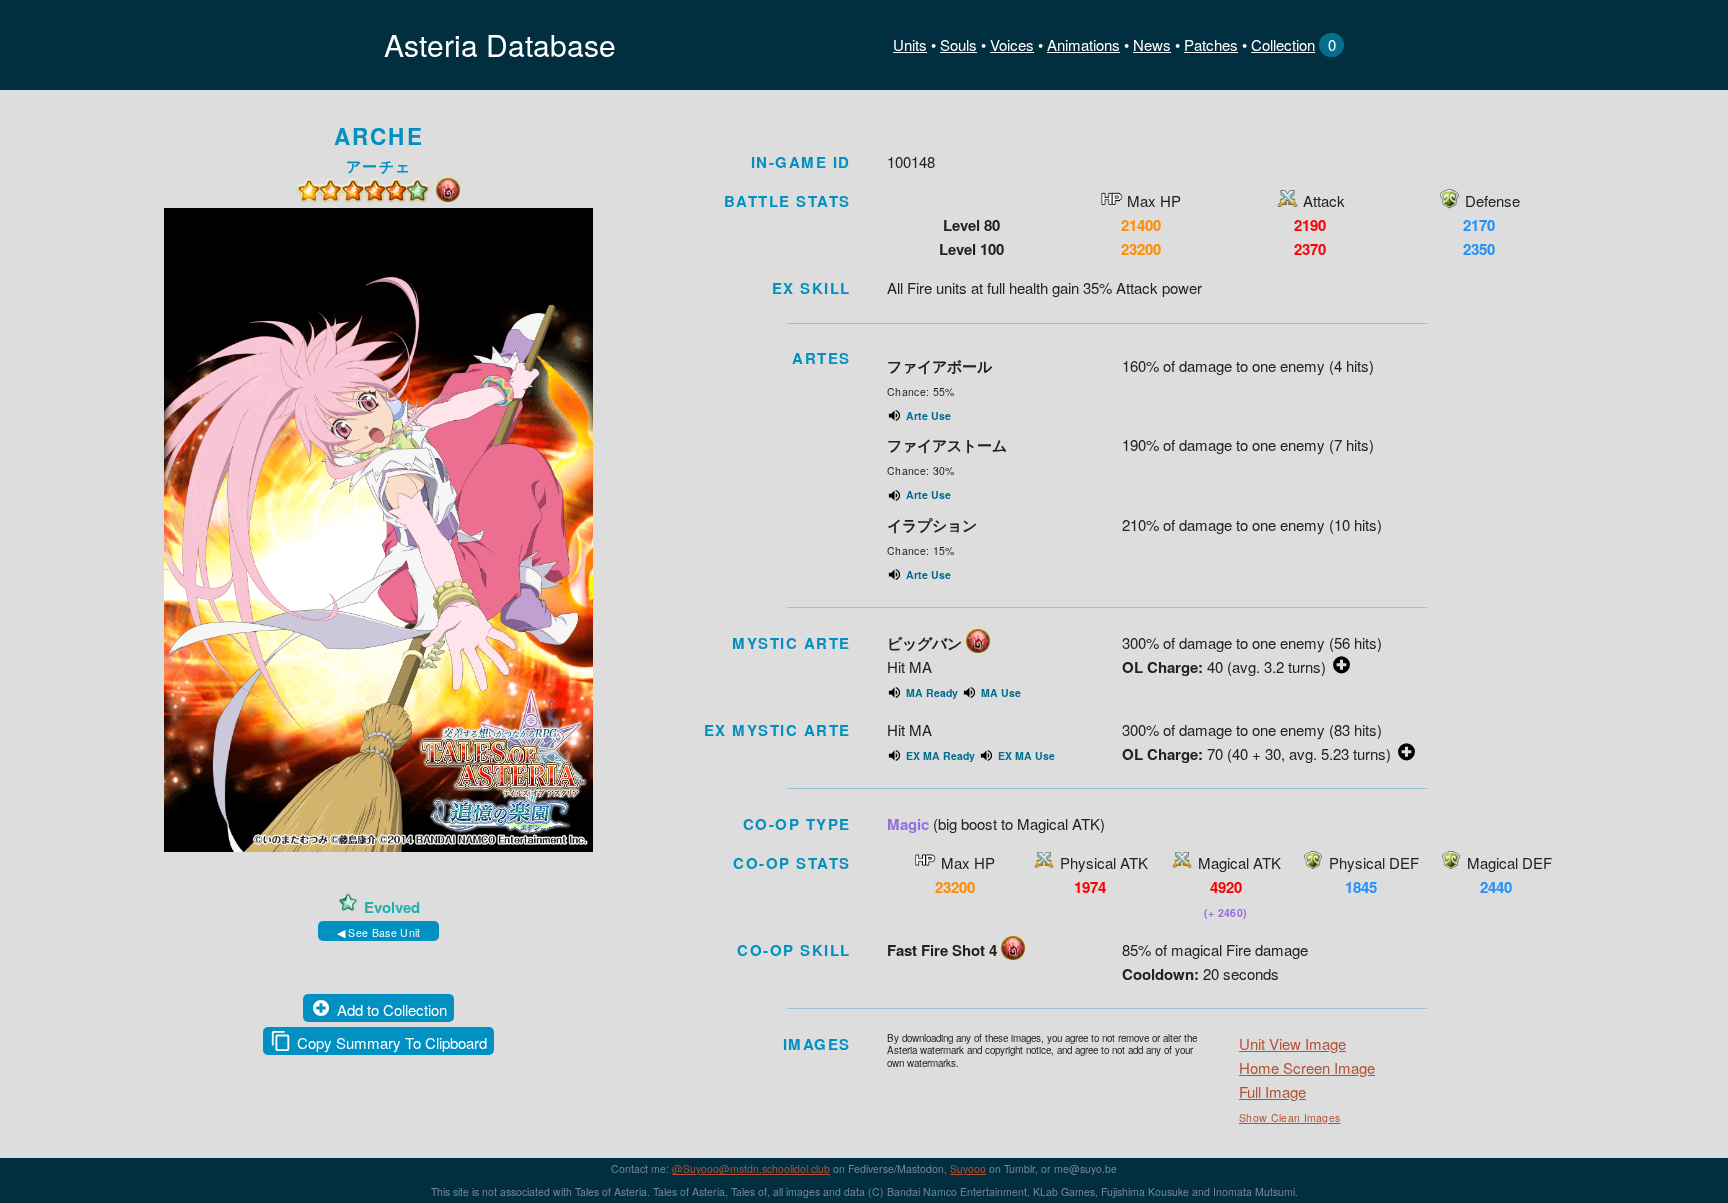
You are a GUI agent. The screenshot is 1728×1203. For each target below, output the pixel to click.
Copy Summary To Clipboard (392, 1042)
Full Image (1272, 1091)
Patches (1211, 44)
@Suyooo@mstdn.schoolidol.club (751, 1168)
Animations (1083, 44)
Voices (1012, 44)
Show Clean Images (1289, 1117)
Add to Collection (392, 1009)
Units (910, 44)
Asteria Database (500, 44)
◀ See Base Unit (379, 932)
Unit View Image (1292, 1043)
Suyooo (968, 1168)
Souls (958, 44)
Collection (1283, 44)
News (1152, 44)
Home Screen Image (1307, 1067)
